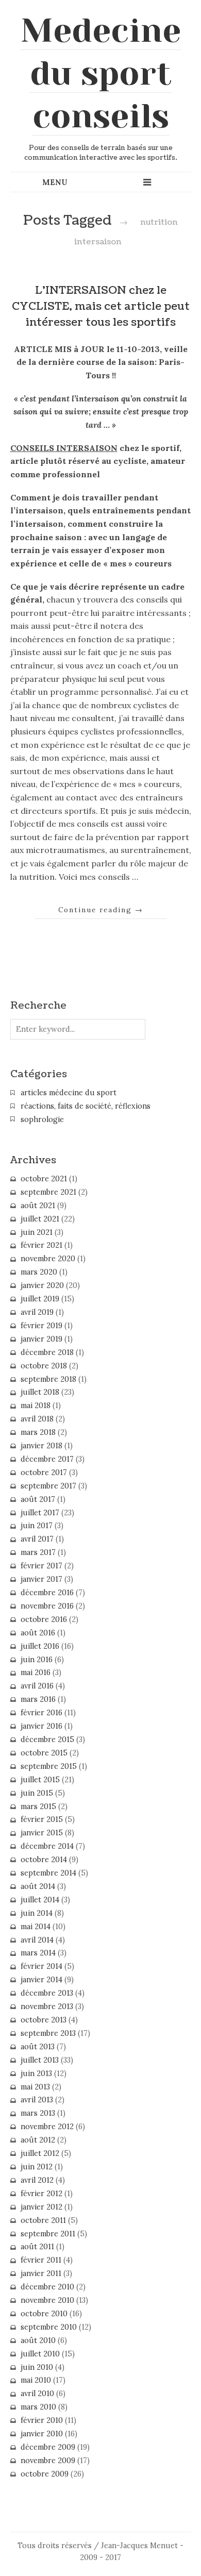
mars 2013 (38, 2113)
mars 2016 (38, 1699)
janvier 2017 (41, 1579)
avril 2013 (37, 2100)
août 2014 (38, 1886)
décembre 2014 (47, 1846)
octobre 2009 (45, 2474)
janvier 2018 (41, 1446)
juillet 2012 (40, 2153)
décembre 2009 (48, 2447)
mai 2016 (36, 1672)
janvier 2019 (41, 1339)
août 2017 (38, 1499)
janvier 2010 (42, 2434)
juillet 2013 (40, 2060)
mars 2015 (38, 1806)
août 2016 (38, 1633)
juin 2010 (37, 2367)
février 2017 (41, 1566)
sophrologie (42, 1119)
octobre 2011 (43, 2220)
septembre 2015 (49, 1766)
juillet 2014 (40, 1900)
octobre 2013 (44, 2020)
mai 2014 (36, 1927)
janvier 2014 (41, 1980)
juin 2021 (37, 1232)
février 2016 (41, 1713)
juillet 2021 (40, 1219)
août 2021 (38, 1206)
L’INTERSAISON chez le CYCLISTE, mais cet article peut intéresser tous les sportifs (101, 306)
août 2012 (38, 2140)
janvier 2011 (41, 2273)
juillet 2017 (40, 1513)
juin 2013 (36, 2073)
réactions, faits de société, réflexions (86, 1106)
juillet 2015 (40, 1780)
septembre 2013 (48, 2033)
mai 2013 (35, 2087)
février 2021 (41, 1245)
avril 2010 (37, 2394)
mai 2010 (36, 2380)
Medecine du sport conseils (101, 73)
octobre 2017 (44, 1473)
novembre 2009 (48, 2461)
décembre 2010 (47, 2287)
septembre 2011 (48, 2234)
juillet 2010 (40, 2354)
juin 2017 (37, 1526)
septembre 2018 (48, 1379)
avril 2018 (37, 1419)
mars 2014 (38, 1953)
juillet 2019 (40, 1299)
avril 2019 (37, 1312)
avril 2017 (37, 1539)
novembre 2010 (47, 2300)
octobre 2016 (44, 1619)
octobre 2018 (44, 1366)
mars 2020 (39, 1272)
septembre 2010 (49, 2327)
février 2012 (41, 2194)
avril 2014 (37, 1940)
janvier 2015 (42, 1833)
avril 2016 (37, 1686)
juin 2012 (37, 2167)
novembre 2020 (48, 1259)
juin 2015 (37, 1793)
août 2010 (38, 2340)
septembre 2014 (48, 1873)
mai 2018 (36, 1406)
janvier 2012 (41, 2207)
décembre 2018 (47, 1352)
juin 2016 (37, 1660)
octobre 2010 (44, 2314)
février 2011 (41, 2260)
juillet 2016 (40, 1646)
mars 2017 (38, 1552)
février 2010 (42, 2420)
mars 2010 (38, 2407)
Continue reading (101, 910)
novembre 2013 (47, 2006)
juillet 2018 (40, 1392)
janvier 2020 (42, 1285)
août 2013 (38, 2047)
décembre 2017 (47, 1459)
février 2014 (41, 1966)
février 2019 (41, 1326)
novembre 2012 (47, 2127)
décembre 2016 (47, 1593)
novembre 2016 (47, 1606)
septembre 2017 (48, 1486)
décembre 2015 (47, 1739)
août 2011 (37, 2247)
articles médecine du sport (69, 1093)
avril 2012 (37, 2180)
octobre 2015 (44, 1753)
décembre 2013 (47, 1993)
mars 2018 (38, 1432)
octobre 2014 (44, 1860)
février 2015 (42, 1819)
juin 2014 (37, 1913)
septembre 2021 (48, 1192)
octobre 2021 (44, 1179)
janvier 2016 (41, 1726)
